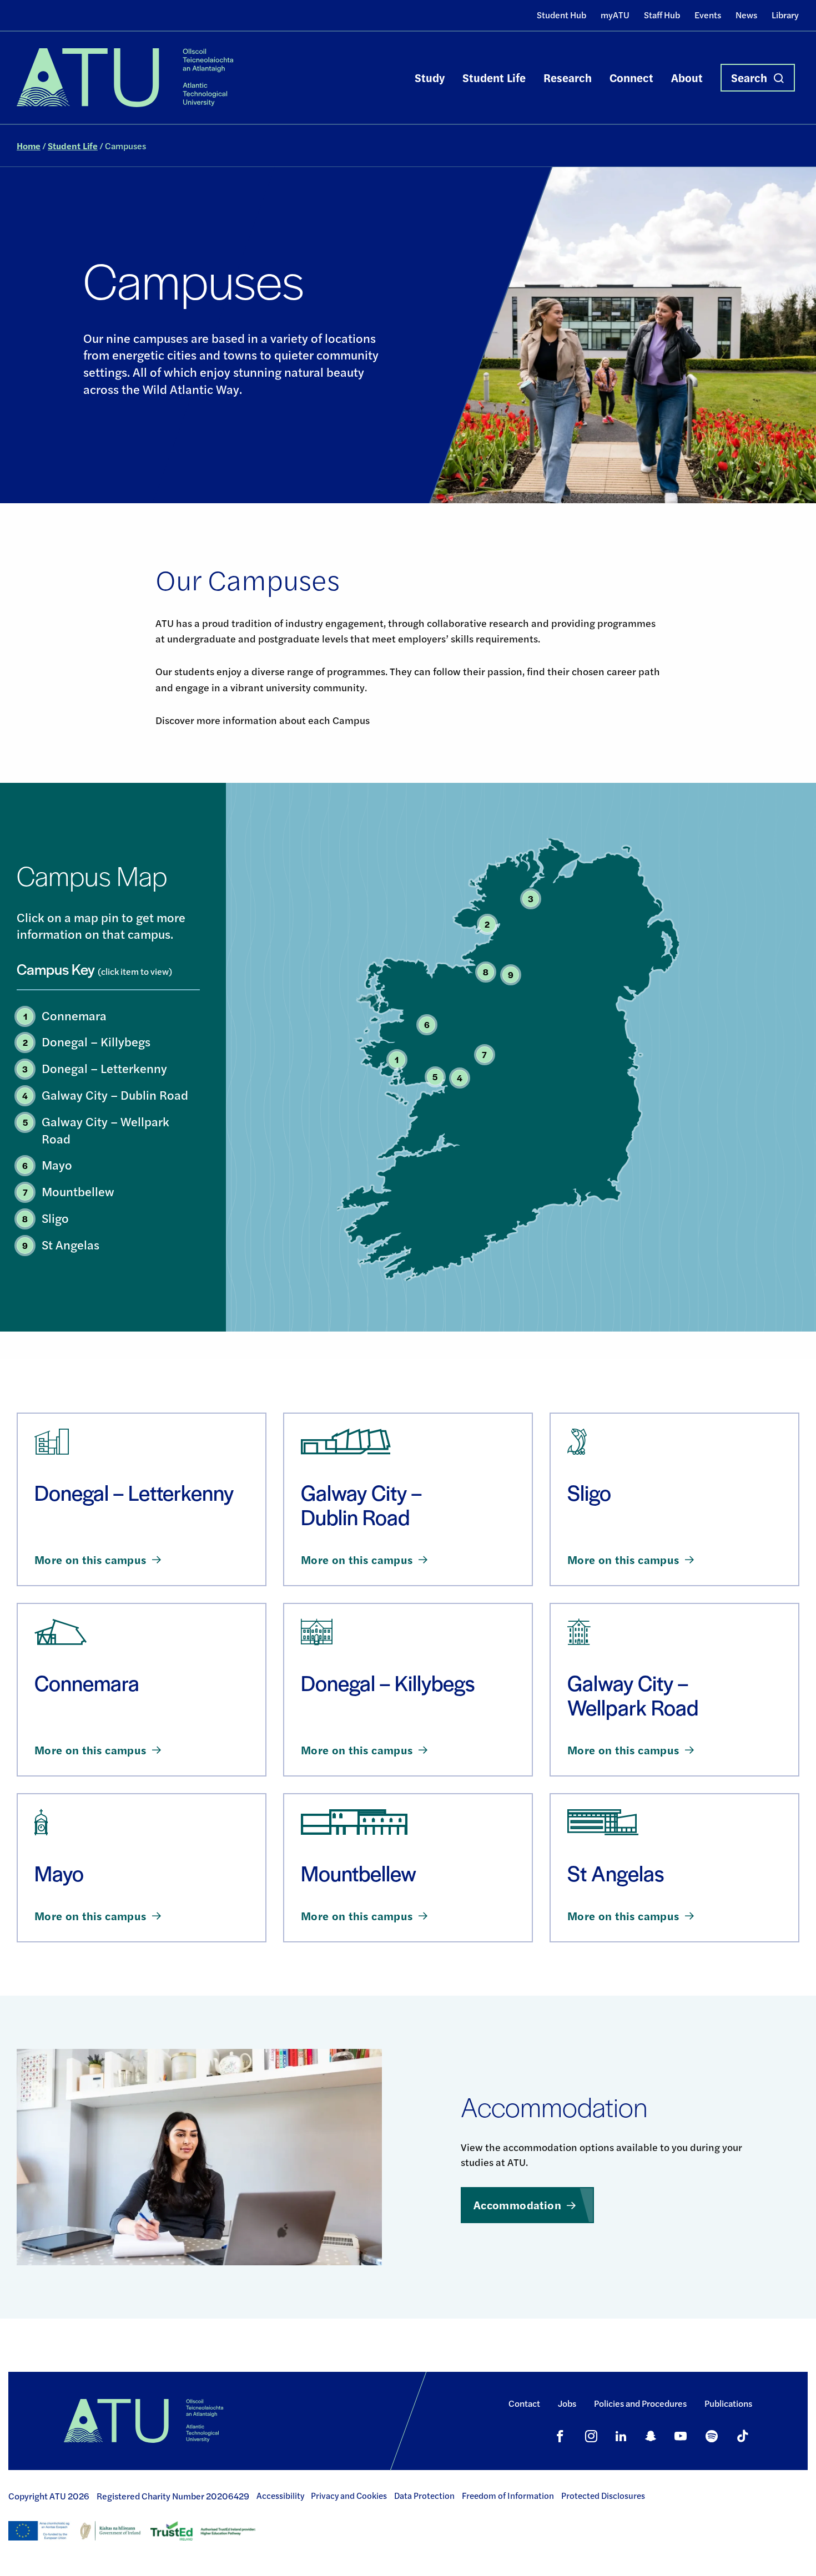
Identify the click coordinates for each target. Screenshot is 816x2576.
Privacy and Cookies (349, 2496)
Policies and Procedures (640, 2403)
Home (29, 146)
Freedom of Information (508, 2496)
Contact (524, 2403)
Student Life (494, 77)
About (687, 77)
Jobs (567, 2403)
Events (708, 15)
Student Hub (561, 15)
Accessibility (280, 2496)
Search (749, 77)
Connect (631, 77)
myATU (615, 15)
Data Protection (424, 2496)
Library (785, 15)
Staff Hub (662, 15)
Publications (728, 2403)
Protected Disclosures (603, 2496)
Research (568, 77)
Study (430, 77)
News (746, 15)
